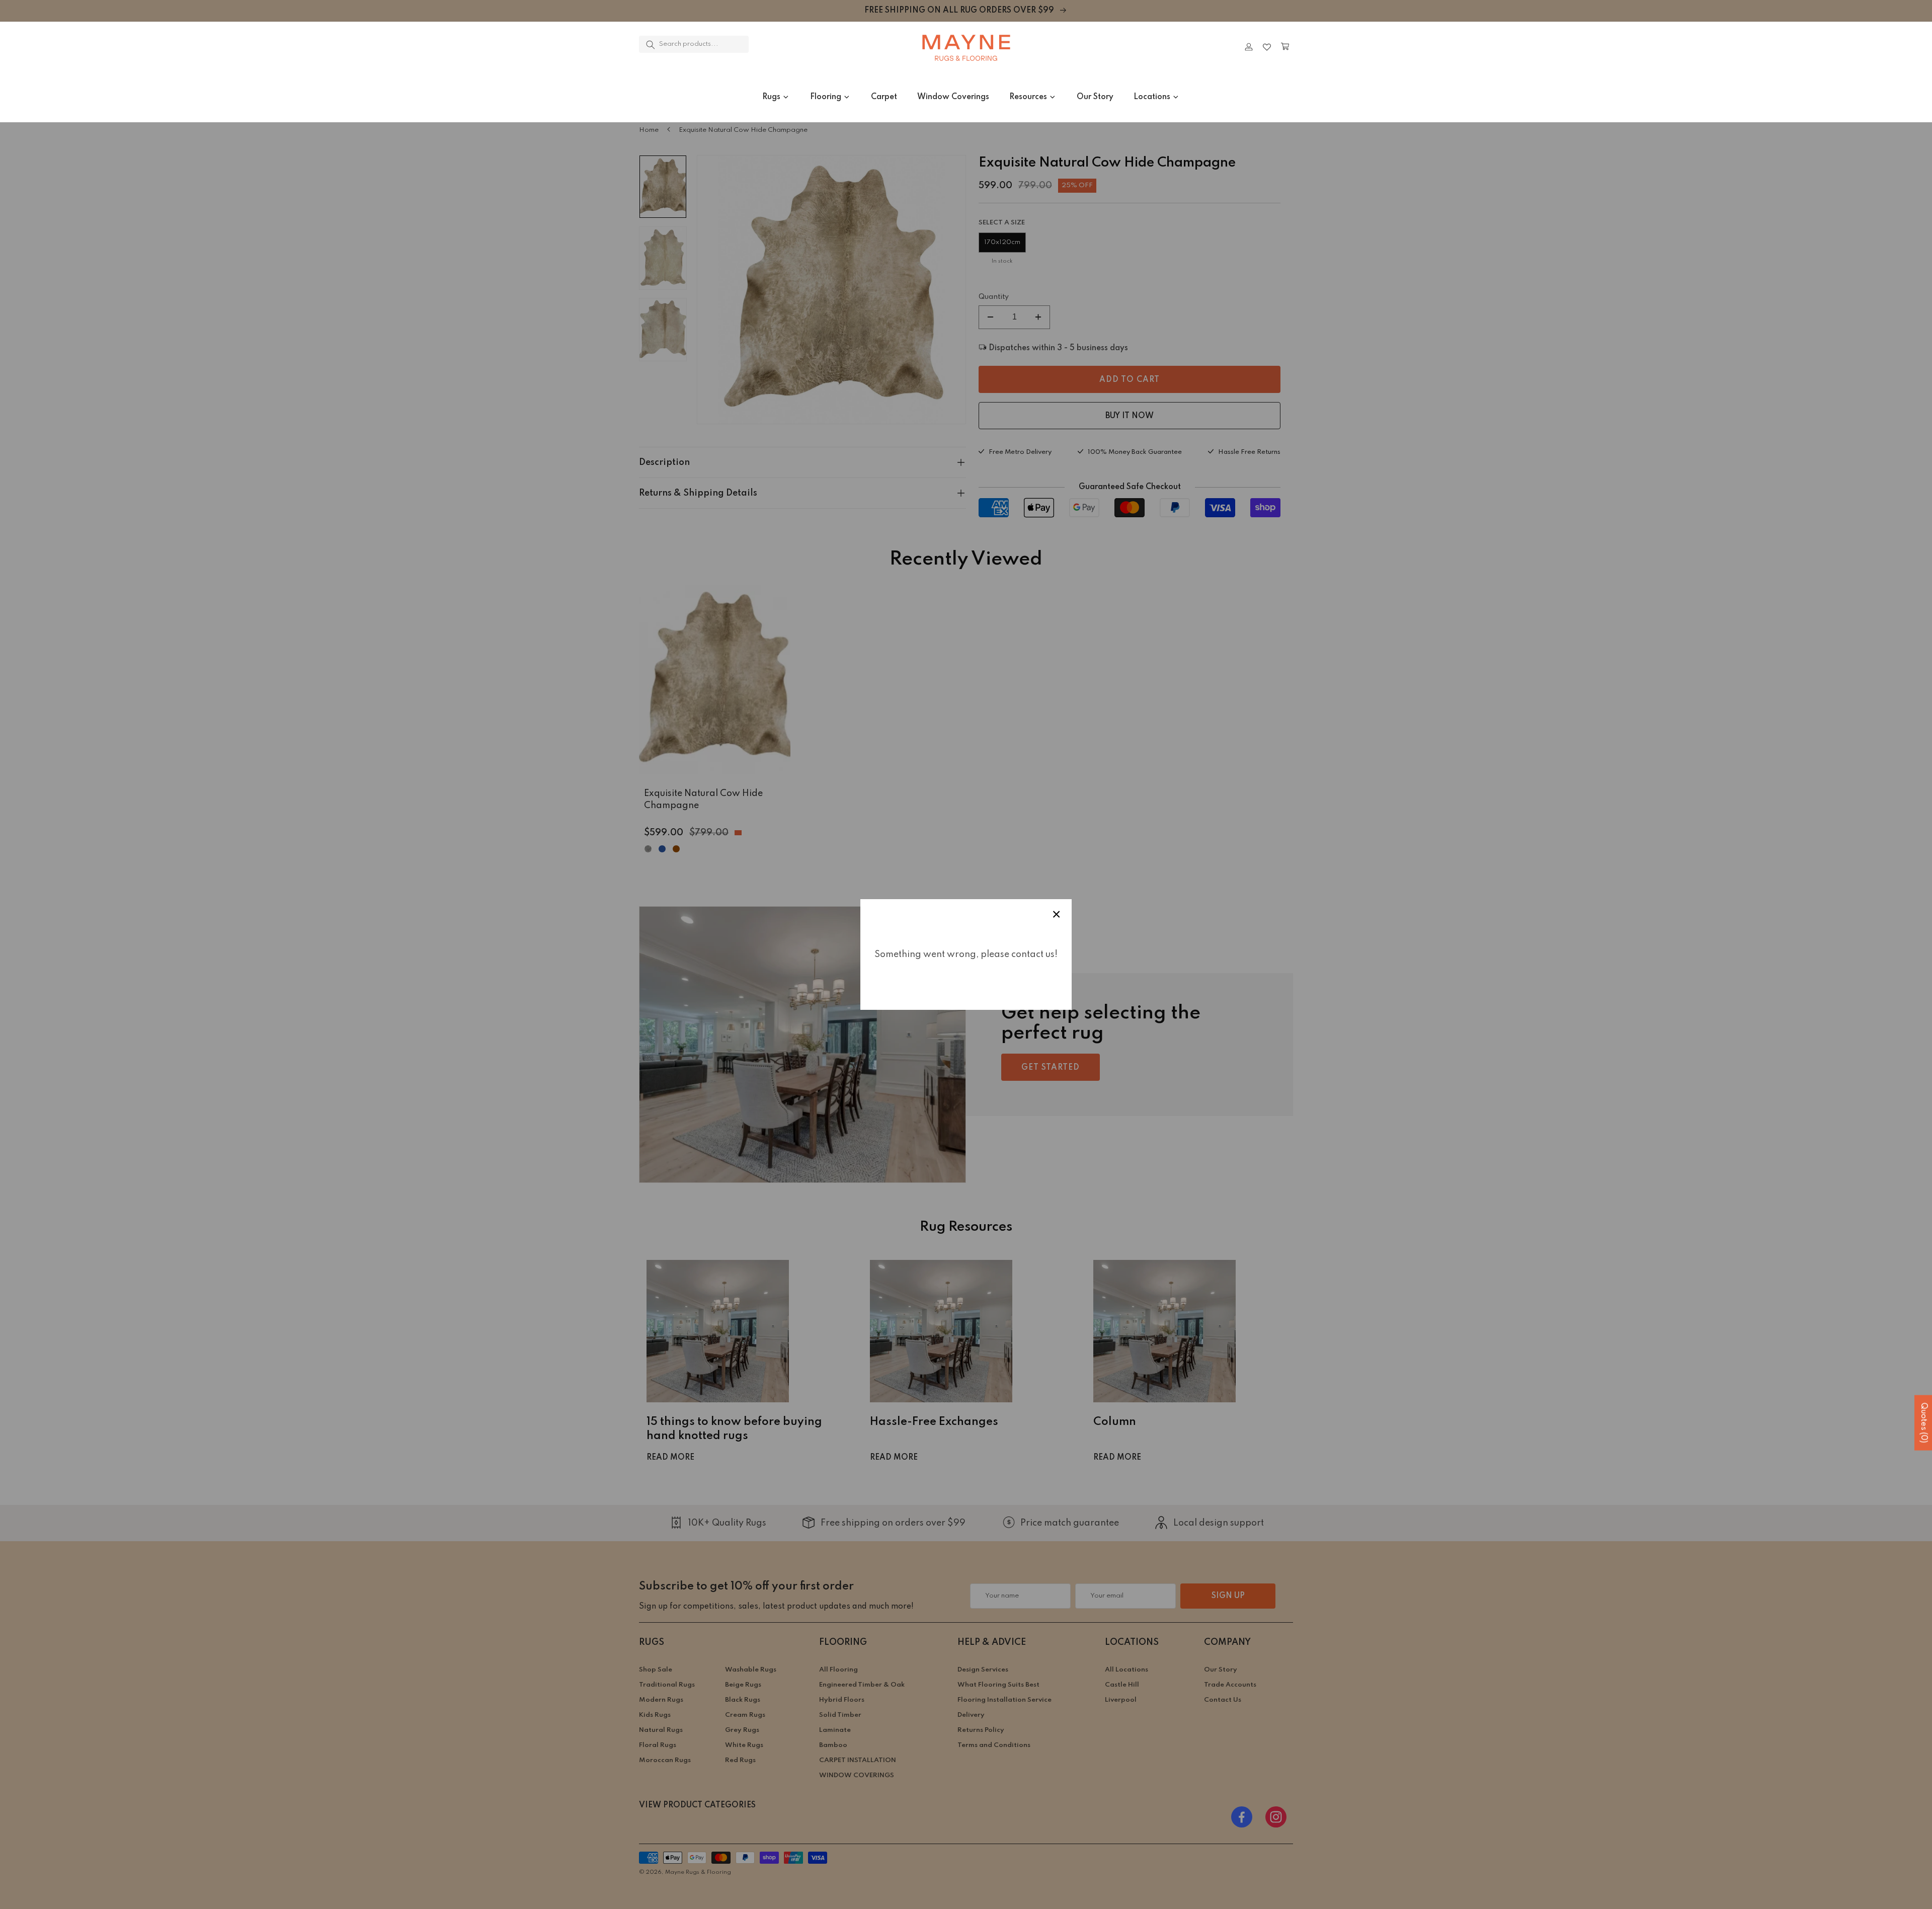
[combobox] (694, 44)
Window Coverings (953, 97)
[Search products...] (651, 45)
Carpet (884, 97)
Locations (1152, 97)
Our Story (1095, 97)
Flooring (826, 97)
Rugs (771, 97)
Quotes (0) (1923, 1423)
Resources (1028, 97)
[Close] (777, 47)
